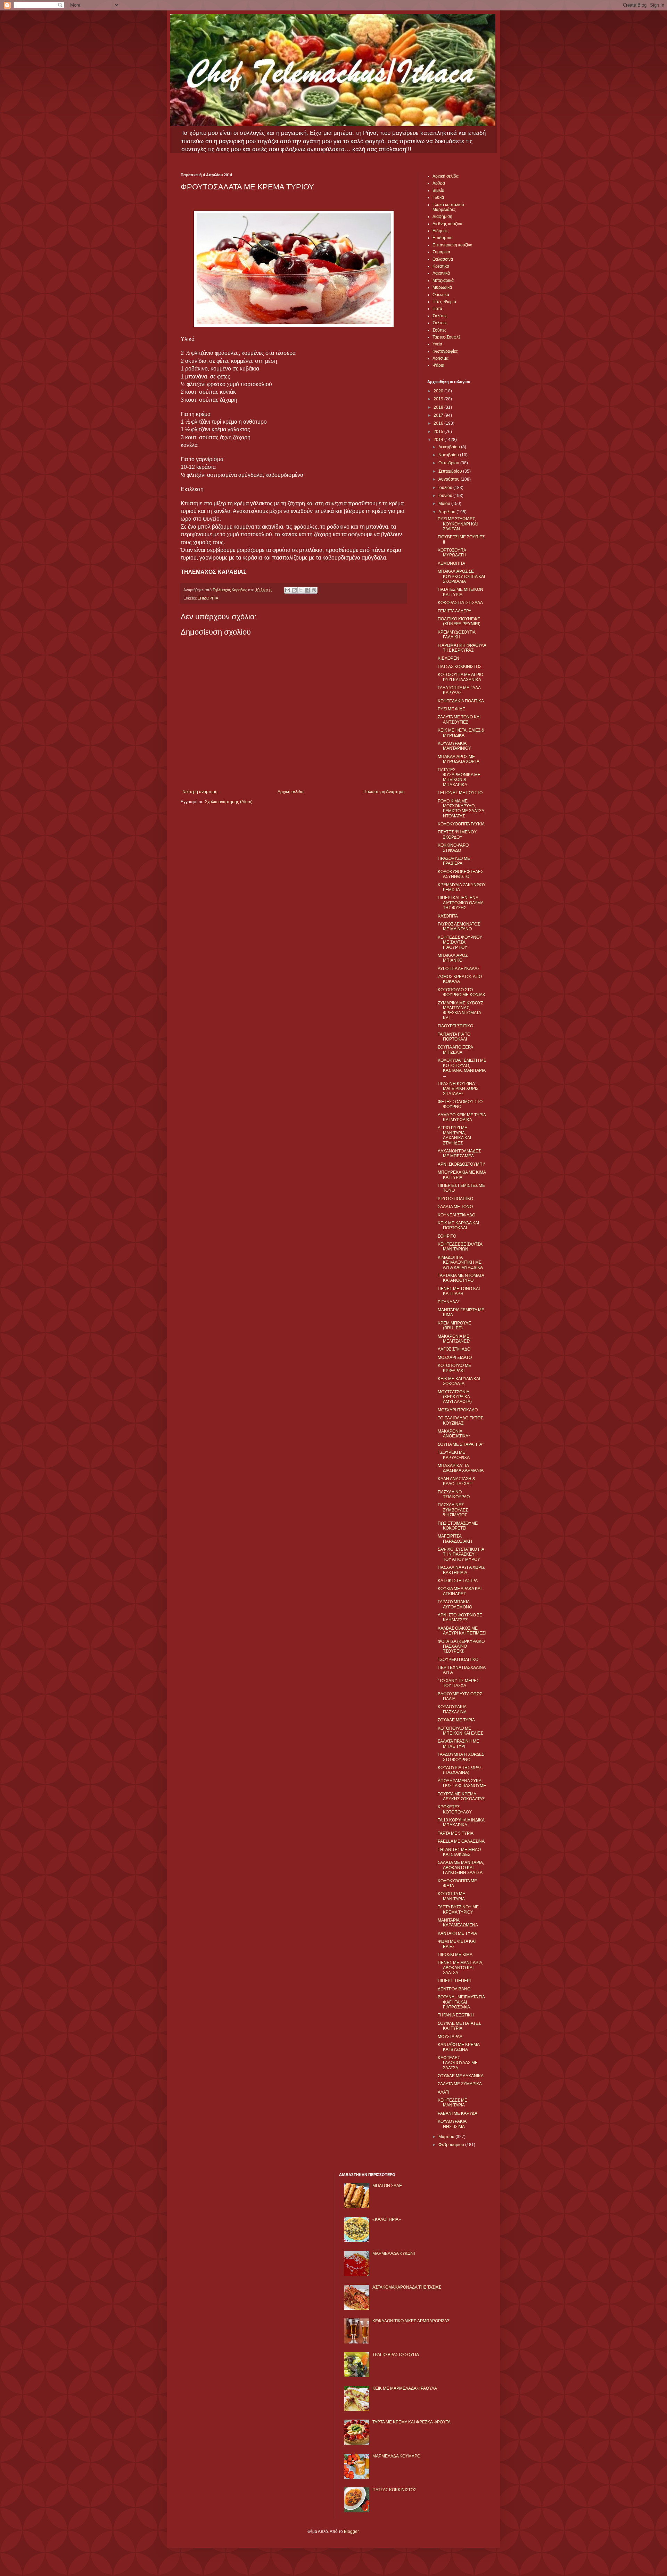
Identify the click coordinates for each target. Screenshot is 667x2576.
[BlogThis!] (294, 590)
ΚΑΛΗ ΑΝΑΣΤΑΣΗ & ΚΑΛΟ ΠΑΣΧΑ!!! (456, 1481)
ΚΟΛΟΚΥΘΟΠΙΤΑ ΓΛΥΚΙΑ (461, 824)
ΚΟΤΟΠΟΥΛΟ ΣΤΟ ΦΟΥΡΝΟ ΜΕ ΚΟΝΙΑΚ (462, 992)
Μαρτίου (447, 2137)
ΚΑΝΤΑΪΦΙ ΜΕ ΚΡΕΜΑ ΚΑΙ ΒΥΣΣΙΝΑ (459, 2047)
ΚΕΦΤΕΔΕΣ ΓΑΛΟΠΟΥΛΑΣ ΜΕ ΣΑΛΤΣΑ (458, 2063)
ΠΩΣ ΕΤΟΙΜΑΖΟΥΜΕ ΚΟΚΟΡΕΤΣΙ (458, 1526)
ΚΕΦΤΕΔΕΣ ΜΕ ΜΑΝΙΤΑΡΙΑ (452, 2103)
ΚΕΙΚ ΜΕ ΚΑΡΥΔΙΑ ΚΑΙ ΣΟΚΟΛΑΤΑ (459, 1381)
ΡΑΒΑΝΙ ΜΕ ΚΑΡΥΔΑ (458, 2113)
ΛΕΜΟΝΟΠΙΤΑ (451, 563)
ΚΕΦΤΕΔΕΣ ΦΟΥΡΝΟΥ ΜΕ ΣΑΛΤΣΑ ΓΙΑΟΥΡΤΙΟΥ (460, 942)
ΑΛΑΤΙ (443, 2092)
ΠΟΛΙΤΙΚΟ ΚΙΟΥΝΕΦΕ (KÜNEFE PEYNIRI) (459, 621)
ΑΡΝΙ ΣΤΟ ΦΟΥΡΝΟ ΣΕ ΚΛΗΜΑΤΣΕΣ (460, 1617)
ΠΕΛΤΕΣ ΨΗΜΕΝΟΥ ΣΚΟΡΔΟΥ (457, 834)
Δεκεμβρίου (450, 447)
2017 (439, 415)
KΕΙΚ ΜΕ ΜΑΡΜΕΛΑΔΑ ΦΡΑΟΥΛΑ (405, 2388)
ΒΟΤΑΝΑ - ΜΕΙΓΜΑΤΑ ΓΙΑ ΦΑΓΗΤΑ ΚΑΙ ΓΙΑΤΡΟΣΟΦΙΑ (461, 2002)
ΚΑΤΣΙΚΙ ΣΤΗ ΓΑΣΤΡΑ (458, 1581)
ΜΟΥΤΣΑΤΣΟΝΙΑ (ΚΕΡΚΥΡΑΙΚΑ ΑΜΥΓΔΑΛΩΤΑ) (455, 1397)
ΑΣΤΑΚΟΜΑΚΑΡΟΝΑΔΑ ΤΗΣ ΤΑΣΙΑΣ (407, 2287)
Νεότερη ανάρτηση (200, 792)
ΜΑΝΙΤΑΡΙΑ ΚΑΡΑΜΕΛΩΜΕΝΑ (458, 1923)
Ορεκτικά (441, 295)
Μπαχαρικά (443, 280)
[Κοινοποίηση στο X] (301, 590)
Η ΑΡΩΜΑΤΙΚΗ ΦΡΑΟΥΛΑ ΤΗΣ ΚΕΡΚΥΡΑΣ (462, 648)
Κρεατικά (441, 266)
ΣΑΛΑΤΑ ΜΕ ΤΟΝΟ (455, 1207)
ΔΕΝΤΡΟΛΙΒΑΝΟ (454, 1989)
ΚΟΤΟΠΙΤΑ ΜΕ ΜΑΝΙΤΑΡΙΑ (451, 1896)
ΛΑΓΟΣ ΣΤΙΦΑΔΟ (454, 1349)
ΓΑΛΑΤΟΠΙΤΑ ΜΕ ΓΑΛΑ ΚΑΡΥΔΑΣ (459, 690)
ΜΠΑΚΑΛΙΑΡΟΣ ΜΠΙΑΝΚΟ (453, 958)
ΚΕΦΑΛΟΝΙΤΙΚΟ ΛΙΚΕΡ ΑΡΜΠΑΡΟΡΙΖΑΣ (411, 2321)
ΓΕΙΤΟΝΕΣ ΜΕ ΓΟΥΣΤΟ (460, 793)
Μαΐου (445, 504)
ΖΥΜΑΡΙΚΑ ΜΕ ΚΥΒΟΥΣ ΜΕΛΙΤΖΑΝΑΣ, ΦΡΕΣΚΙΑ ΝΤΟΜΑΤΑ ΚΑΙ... (460, 1010)
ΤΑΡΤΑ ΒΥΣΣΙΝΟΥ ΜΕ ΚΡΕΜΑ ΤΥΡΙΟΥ (458, 1909)
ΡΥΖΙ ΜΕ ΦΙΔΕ (451, 709)
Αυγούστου (450, 479)
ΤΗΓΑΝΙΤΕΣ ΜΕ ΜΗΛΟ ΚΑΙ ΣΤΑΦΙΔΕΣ (459, 1852)
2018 (439, 407)
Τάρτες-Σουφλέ (446, 337)
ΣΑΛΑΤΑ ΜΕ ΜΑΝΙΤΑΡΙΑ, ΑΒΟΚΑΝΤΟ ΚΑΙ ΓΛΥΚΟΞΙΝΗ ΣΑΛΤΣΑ (461, 1868)
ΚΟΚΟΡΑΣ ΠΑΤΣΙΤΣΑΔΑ (460, 603)
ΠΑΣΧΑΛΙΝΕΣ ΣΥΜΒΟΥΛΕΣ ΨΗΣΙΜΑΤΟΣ (453, 1510)
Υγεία (437, 344)
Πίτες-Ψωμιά (444, 302)
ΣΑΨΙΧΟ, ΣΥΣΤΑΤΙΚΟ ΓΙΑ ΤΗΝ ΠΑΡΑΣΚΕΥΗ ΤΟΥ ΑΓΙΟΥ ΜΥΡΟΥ (461, 1554)
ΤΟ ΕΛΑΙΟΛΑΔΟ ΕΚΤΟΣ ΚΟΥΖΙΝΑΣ (460, 1420)
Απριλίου (447, 512)
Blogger (351, 2532)
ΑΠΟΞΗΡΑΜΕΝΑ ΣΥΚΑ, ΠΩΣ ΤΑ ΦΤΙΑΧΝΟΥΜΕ (462, 1783)
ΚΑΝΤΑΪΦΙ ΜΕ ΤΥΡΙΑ (457, 1933)
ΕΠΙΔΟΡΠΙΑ (208, 598)
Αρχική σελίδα (291, 792)
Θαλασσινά (443, 259)
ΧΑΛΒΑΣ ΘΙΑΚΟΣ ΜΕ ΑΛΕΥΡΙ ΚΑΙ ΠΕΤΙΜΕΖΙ (462, 1631)
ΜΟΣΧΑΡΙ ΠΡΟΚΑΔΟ (458, 1410)
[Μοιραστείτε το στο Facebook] (307, 590)
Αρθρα (439, 183)
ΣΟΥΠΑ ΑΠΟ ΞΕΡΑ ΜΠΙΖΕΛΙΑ (455, 1050)
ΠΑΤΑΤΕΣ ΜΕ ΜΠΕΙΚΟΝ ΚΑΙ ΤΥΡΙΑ (460, 592)
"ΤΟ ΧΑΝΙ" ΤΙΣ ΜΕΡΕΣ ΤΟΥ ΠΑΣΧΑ (458, 1683)
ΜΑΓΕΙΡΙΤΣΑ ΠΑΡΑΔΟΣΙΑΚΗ (455, 1539)
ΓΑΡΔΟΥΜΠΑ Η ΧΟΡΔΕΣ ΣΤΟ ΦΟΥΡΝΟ (461, 1757)
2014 (439, 440)
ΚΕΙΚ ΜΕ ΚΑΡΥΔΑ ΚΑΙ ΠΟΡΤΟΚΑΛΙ (458, 1225)
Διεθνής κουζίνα (447, 224)
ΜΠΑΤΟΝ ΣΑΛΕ (387, 2186)
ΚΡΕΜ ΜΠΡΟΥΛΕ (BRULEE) (454, 1326)
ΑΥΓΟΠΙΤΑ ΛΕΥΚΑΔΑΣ (459, 969)
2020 (439, 391)
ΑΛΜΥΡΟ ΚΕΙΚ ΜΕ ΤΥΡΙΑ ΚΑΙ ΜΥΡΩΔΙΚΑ (462, 1117)
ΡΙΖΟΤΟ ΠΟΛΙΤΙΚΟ (455, 1199)
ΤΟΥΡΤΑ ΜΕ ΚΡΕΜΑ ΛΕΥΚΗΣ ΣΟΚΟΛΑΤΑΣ (461, 1796)
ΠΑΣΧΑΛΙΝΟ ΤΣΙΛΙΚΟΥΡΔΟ (454, 1494)
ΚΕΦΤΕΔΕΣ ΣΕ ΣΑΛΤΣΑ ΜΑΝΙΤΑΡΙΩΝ (460, 1247)
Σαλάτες (440, 316)
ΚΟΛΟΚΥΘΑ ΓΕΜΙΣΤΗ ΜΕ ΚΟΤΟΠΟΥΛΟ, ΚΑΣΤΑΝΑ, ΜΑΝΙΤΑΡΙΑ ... (462, 1068)
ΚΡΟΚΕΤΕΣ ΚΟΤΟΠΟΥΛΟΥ (455, 1809)
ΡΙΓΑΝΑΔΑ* (449, 1302)
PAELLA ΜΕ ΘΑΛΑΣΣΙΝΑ (461, 1841)
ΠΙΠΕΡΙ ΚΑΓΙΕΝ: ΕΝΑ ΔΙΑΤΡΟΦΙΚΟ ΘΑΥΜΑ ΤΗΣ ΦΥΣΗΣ (460, 903)
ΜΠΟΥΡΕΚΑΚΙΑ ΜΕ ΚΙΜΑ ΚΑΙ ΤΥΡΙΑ (462, 1175)
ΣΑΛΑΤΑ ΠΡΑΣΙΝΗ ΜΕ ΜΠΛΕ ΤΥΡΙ (458, 1744)
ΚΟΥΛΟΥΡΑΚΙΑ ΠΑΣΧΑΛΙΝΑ (452, 1709)
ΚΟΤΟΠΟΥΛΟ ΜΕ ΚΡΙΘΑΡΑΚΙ (454, 1368)
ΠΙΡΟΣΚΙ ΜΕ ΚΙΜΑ (455, 1955)
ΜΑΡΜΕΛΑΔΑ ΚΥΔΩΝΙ (394, 2253)
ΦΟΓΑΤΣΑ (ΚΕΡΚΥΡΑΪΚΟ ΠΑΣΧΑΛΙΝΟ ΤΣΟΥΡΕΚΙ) (461, 1646)
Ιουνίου (446, 496)
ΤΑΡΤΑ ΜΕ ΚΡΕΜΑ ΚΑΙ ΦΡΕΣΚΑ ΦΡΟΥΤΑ (411, 2422)
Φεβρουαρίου (452, 2145)
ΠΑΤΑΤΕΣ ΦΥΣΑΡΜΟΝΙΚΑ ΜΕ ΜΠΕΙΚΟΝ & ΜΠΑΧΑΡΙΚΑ (459, 777)
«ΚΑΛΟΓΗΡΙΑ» (387, 2219)
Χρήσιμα (440, 358)
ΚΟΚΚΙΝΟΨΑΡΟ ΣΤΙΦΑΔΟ (453, 848)
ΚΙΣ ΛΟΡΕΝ (448, 658)
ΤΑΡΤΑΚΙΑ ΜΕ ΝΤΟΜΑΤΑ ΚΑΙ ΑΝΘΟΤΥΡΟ (461, 1278)
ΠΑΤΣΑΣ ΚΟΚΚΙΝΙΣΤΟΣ (460, 667)
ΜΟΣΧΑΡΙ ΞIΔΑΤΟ (455, 1358)
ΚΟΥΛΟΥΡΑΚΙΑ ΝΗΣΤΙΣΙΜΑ (452, 2124)
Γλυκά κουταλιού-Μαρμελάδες (449, 207)
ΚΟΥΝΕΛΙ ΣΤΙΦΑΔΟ (456, 1215)
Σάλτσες (440, 323)
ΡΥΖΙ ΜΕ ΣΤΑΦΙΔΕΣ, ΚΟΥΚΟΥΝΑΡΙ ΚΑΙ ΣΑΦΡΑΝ (458, 524)
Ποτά (437, 309)
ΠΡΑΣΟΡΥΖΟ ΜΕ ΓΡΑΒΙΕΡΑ (454, 861)
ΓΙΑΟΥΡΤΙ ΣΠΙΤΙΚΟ (455, 1026)
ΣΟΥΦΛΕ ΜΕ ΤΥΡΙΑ (456, 1720)
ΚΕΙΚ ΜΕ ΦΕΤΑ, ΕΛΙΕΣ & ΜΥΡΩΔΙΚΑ (461, 733)
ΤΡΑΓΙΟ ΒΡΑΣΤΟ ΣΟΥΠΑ (396, 2355)
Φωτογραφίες (445, 351)
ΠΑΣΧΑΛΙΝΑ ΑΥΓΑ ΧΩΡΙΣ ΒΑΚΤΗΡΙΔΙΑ (461, 1570)
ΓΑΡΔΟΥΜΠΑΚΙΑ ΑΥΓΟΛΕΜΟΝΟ (455, 1604)
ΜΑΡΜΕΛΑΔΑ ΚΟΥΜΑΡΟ (396, 2456)
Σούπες (439, 330)
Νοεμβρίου (449, 455)
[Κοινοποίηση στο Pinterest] (314, 590)
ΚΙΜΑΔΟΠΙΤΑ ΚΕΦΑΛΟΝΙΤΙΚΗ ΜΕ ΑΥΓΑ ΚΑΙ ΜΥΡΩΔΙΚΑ (460, 1262)
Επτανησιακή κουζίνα (452, 245)
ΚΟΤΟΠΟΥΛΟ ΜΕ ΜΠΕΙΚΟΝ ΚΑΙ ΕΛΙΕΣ (460, 1731)
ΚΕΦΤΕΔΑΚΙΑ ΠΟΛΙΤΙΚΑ (461, 701)
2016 (439, 423)
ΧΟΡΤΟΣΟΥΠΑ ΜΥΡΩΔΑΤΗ (452, 553)
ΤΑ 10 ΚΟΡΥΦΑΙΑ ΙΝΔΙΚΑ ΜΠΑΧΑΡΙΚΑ (461, 1823)
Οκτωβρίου (449, 463)
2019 (439, 399)
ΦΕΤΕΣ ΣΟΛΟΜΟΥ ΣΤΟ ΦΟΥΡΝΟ (460, 1104)
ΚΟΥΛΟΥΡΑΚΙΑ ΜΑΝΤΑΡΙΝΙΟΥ (454, 746)
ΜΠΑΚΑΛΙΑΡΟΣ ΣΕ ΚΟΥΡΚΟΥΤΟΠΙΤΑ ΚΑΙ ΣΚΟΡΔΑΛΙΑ (461, 576)
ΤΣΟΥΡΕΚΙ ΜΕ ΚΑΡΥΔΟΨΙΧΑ (454, 1455)
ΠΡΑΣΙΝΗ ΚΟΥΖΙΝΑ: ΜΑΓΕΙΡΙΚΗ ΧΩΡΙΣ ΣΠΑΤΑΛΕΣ (458, 1089)
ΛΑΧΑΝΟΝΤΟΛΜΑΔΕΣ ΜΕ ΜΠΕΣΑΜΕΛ (459, 1154)
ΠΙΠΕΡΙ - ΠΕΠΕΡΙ (454, 1981)
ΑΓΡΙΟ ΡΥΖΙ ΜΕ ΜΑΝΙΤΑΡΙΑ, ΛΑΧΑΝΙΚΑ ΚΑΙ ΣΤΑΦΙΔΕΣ (454, 1135)
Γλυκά (438, 197)
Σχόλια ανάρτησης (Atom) (229, 802)
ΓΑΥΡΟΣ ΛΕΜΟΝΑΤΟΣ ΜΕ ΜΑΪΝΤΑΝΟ (459, 927)
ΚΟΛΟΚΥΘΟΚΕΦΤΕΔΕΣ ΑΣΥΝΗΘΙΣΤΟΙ (460, 874)
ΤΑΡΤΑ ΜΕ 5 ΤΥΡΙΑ (456, 1833)
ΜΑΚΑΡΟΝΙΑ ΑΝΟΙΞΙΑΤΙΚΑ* (454, 1434)
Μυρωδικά (442, 287)
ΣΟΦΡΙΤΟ (447, 1236)
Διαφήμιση (442, 217)
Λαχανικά (441, 273)
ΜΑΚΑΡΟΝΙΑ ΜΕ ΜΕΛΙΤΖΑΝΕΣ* (454, 1339)
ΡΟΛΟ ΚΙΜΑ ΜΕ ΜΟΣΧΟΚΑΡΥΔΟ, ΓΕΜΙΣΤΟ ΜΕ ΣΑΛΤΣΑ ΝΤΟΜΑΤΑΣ (461, 809)
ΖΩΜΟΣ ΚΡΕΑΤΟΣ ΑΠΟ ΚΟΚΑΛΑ (460, 979)
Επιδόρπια (443, 238)
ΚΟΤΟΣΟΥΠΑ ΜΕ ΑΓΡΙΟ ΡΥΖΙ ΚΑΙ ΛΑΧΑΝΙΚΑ (460, 677)
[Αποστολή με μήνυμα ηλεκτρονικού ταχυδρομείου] (288, 590)
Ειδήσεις (440, 231)
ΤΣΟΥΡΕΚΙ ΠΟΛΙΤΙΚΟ (458, 1660)
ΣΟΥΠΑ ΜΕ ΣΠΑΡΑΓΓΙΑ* (461, 1444)
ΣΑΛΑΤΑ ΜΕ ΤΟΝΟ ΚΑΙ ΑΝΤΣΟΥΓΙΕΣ (459, 719)
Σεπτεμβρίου (451, 471)
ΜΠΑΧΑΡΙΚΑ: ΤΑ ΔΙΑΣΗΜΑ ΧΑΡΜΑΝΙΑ (461, 1468)
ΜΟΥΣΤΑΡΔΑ (450, 2037)
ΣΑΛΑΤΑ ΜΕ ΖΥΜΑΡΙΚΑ (460, 2084)
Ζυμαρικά (441, 252)
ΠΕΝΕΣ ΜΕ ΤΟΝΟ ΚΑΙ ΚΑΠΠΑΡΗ (459, 1291)
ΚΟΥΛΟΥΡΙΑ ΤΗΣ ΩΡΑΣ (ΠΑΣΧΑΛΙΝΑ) (460, 1770)
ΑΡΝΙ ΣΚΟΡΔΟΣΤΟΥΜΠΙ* (462, 1164)
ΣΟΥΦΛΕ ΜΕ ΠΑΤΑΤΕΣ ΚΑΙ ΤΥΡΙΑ (459, 2026)
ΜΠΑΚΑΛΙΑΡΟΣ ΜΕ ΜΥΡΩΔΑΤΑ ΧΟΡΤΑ (459, 759)
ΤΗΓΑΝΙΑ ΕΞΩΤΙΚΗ (456, 2015)
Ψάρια (438, 365)
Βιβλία (438, 190)
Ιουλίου (446, 488)
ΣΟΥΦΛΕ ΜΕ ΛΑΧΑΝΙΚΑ (461, 2076)
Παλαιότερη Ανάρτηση (384, 792)
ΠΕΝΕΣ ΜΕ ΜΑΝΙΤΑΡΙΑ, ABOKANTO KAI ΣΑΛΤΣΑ (460, 1968)
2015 (439, 432)
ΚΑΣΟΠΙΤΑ (448, 916)
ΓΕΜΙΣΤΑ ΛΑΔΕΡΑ (455, 611)
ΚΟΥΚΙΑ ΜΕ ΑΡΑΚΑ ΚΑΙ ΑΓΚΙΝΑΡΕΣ (460, 1591)
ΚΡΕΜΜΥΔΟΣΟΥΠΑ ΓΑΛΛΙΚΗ (456, 635)
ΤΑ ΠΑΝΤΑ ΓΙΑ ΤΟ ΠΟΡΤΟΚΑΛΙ (454, 1037)
